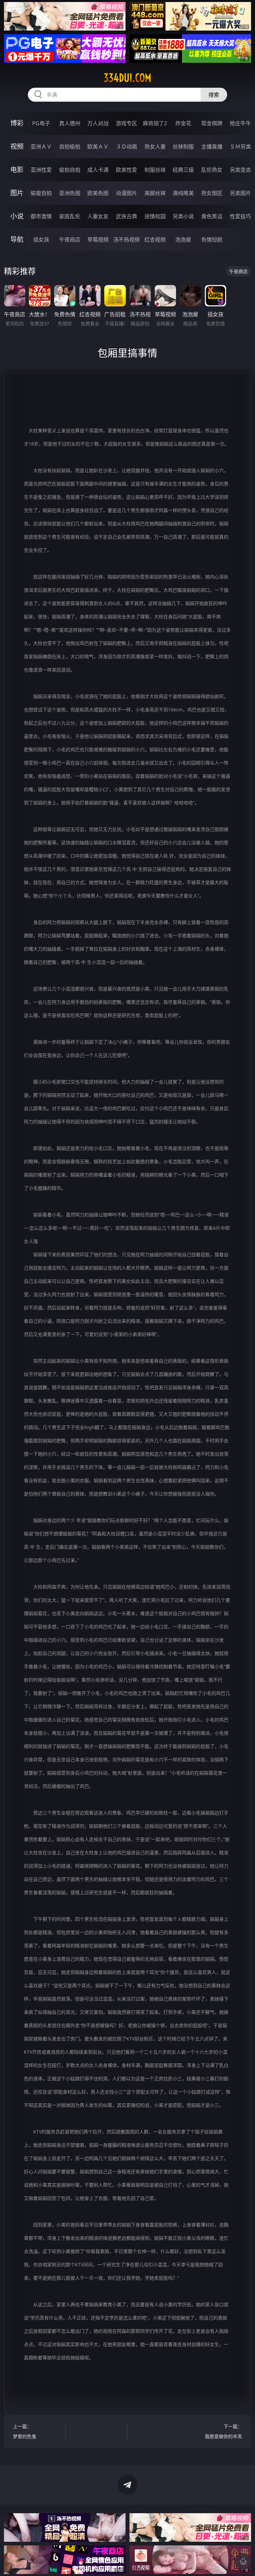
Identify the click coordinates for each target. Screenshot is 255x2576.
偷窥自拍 (41, 193)
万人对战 (98, 123)
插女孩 (41, 240)
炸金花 (183, 123)
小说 (17, 216)
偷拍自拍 (70, 170)
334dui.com (127, 78)
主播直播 (212, 147)
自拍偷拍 (70, 147)
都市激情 (41, 216)
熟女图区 (212, 193)
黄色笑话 (212, 216)
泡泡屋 (183, 240)
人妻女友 (98, 216)
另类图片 (240, 193)
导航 (17, 239)
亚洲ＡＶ (41, 147)
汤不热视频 (127, 240)
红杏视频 (155, 240)
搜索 (214, 95)
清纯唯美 (183, 193)
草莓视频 (98, 240)
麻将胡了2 (155, 123)
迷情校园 (155, 216)
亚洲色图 (70, 193)
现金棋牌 (212, 123)
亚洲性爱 (41, 170)
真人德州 (70, 123)
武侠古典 (127, 216)
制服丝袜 (155, 170)
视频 (17, 146)
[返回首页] (243, 2561)
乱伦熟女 (212, 170)
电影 (17, 170)
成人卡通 (98, 170)
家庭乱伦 (70, 216)
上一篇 (25, 2431)
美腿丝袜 (155, 193)
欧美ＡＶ (98, 147)
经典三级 (183, 170)
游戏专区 (127, 123)
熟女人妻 (155, 147)
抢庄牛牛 (240, 123)
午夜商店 (70, 240)
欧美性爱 (127, 170)
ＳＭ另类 (240, 147)
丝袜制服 (183, 147)
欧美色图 (98, 193)
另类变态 (240, 170)
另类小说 (183, 216)
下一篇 (223, 2431)
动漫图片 (127, 193)
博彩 (17, 123)
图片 (17, 193)
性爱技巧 (240, 216)
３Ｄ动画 (127, 147)
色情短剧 (212, 240)
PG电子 (41, 123)
